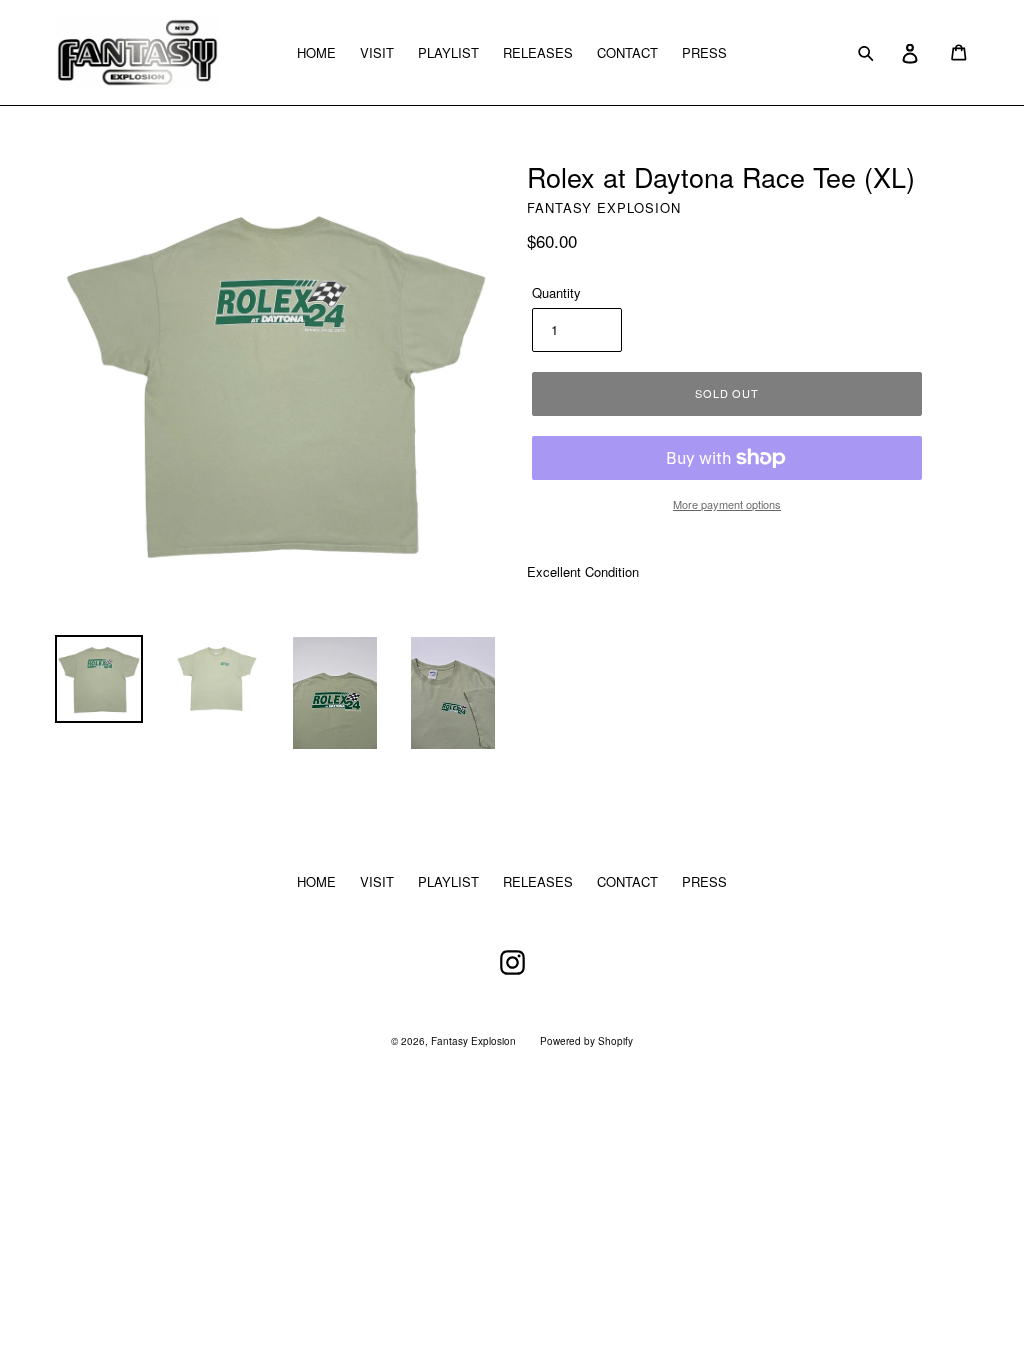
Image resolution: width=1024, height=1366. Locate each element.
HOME (316, 52)
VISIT (377, 52)
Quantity (556, 292)
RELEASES (538, 52)
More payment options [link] (727, 504)
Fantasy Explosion (473, 1041)
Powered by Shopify (586, 1041)
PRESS (704, 52)
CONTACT (627, 52)
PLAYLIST (448, 52)
